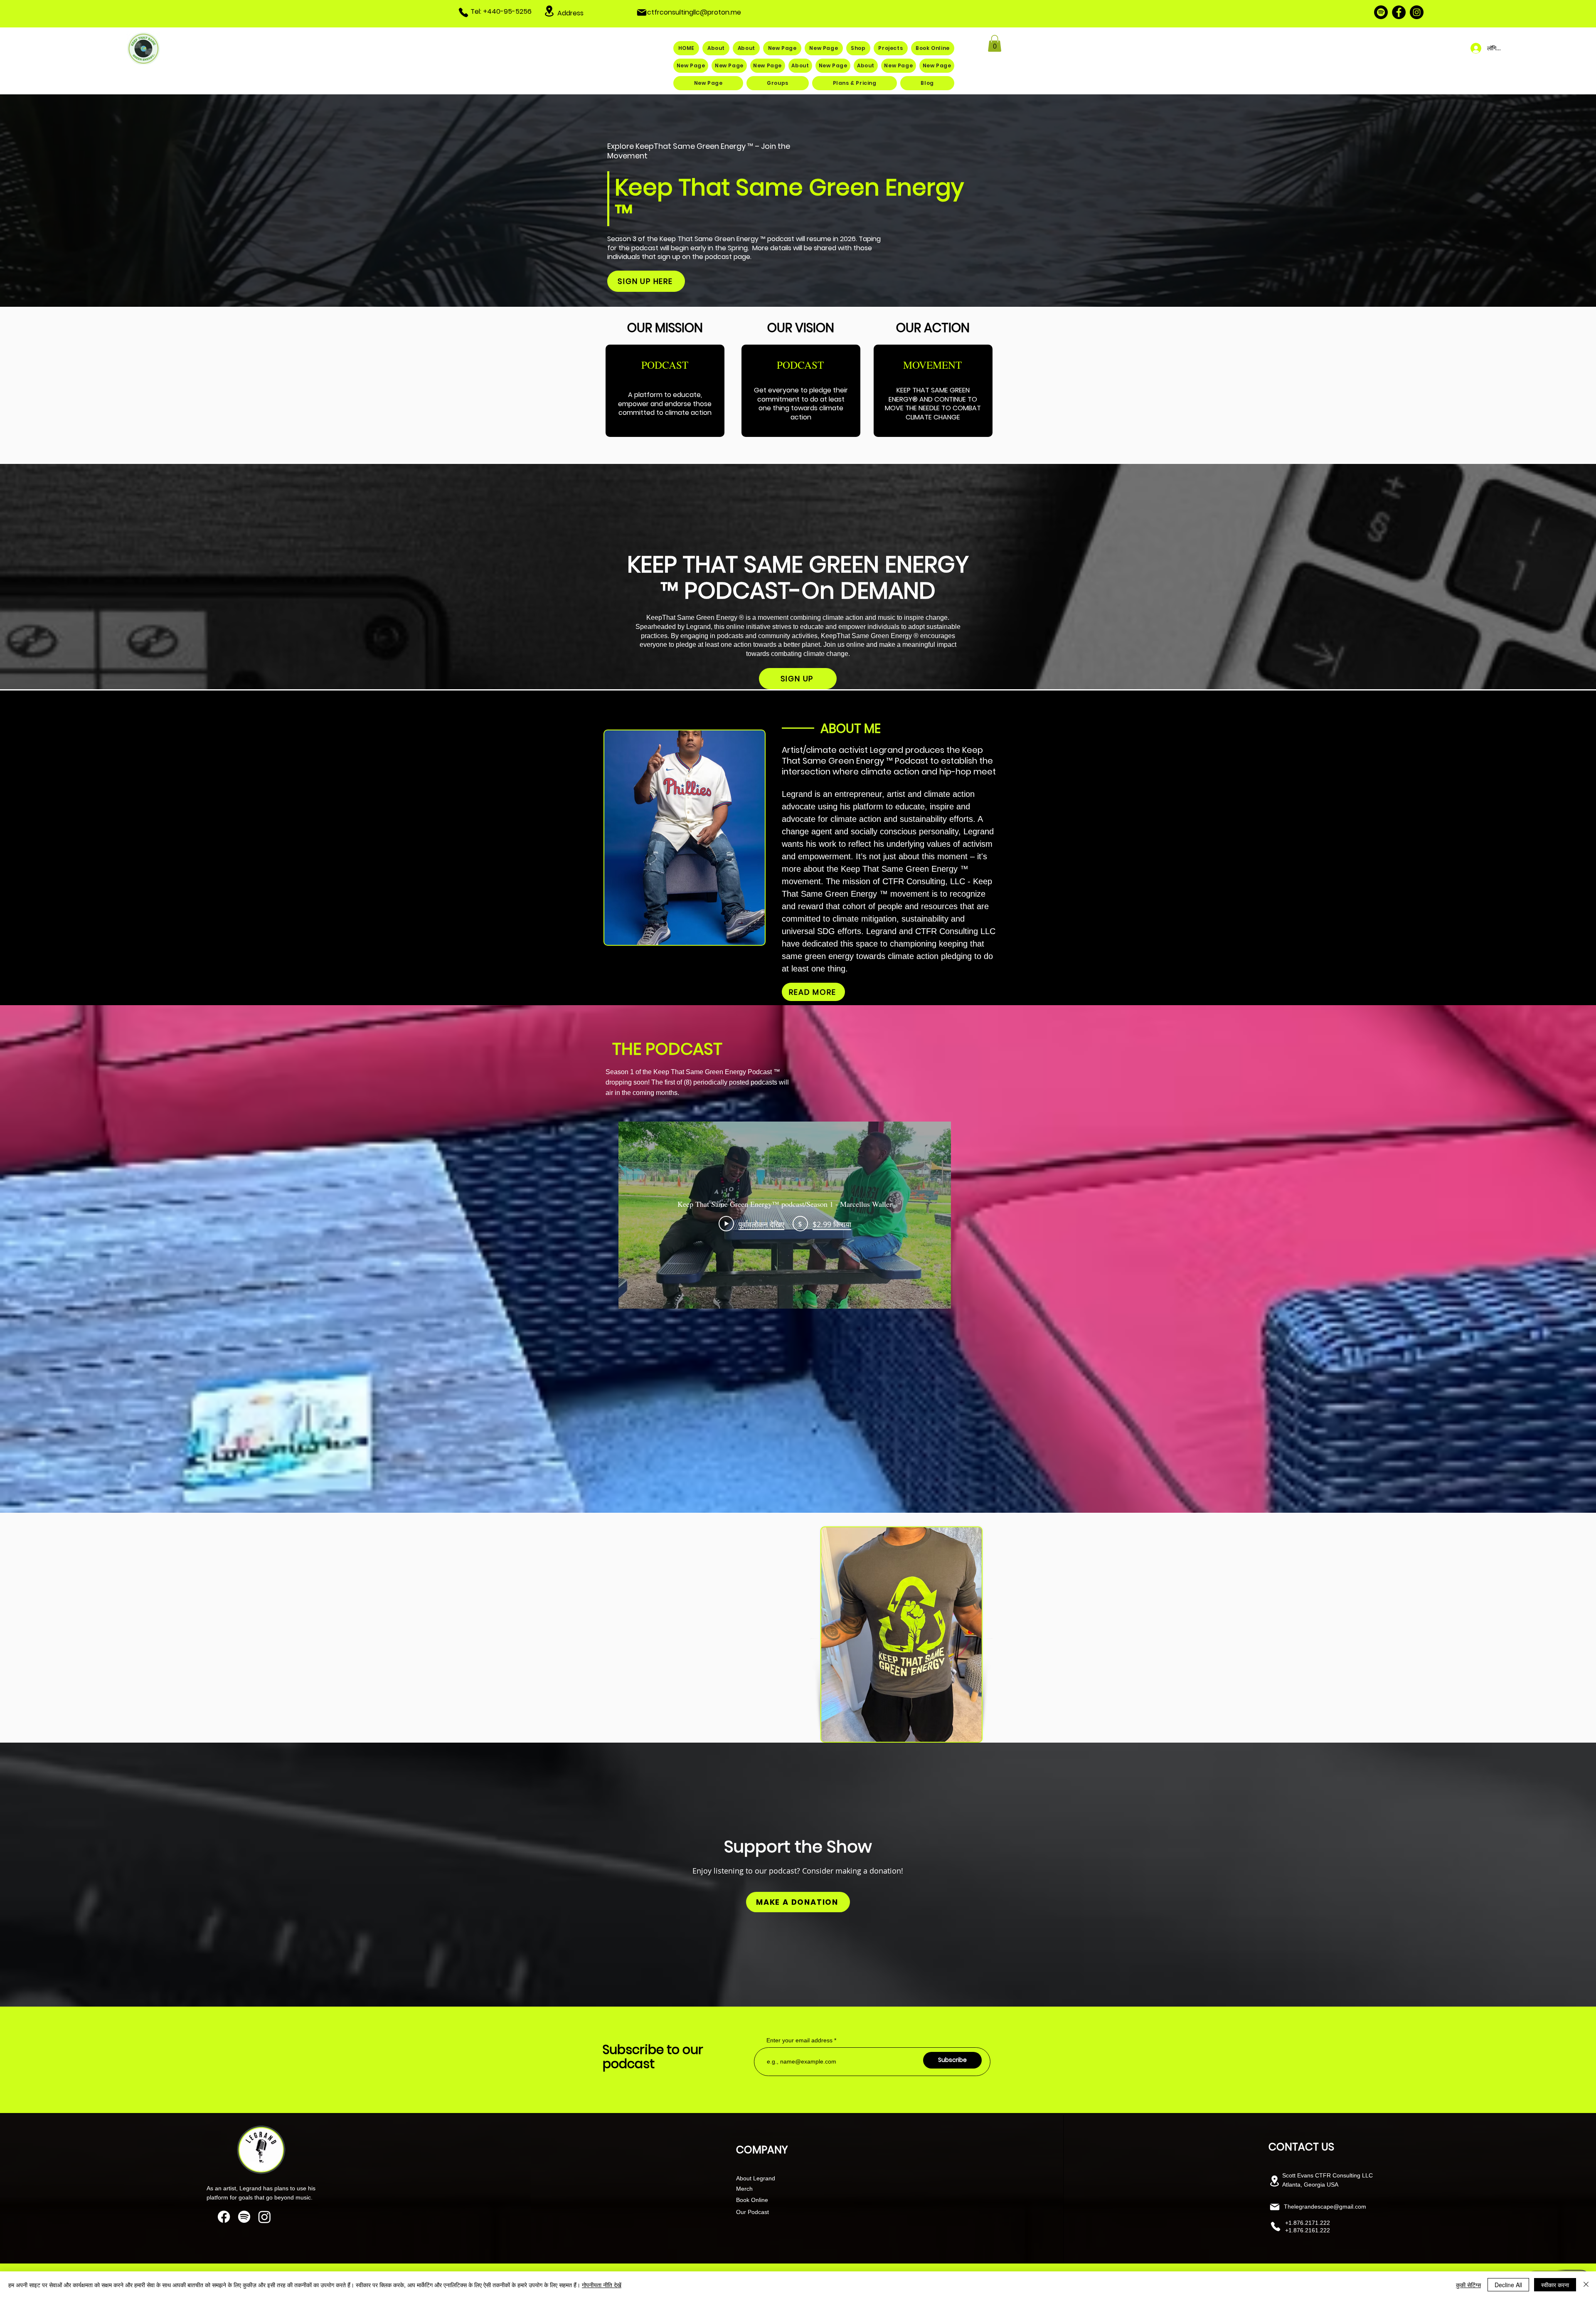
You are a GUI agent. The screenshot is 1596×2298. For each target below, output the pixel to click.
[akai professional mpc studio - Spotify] (244, 2217)
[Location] (549, 11)
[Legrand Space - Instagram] (1417, 12)
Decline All (1508, 2285)
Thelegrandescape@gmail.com (1325, 2207)
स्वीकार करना (1555, 2285)
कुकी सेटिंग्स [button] (1468, 2285)
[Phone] (463, 12)
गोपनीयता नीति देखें (602, 2285)
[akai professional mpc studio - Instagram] (265, 2217)
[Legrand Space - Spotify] (1381, 12)
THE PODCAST (667, 1049)
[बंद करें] (1586, 2285)
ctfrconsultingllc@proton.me (694, 12)
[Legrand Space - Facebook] (1399, 12)
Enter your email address (799, 2040)
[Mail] (642, 12)
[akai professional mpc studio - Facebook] (224, 2217)
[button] (995, 43)
